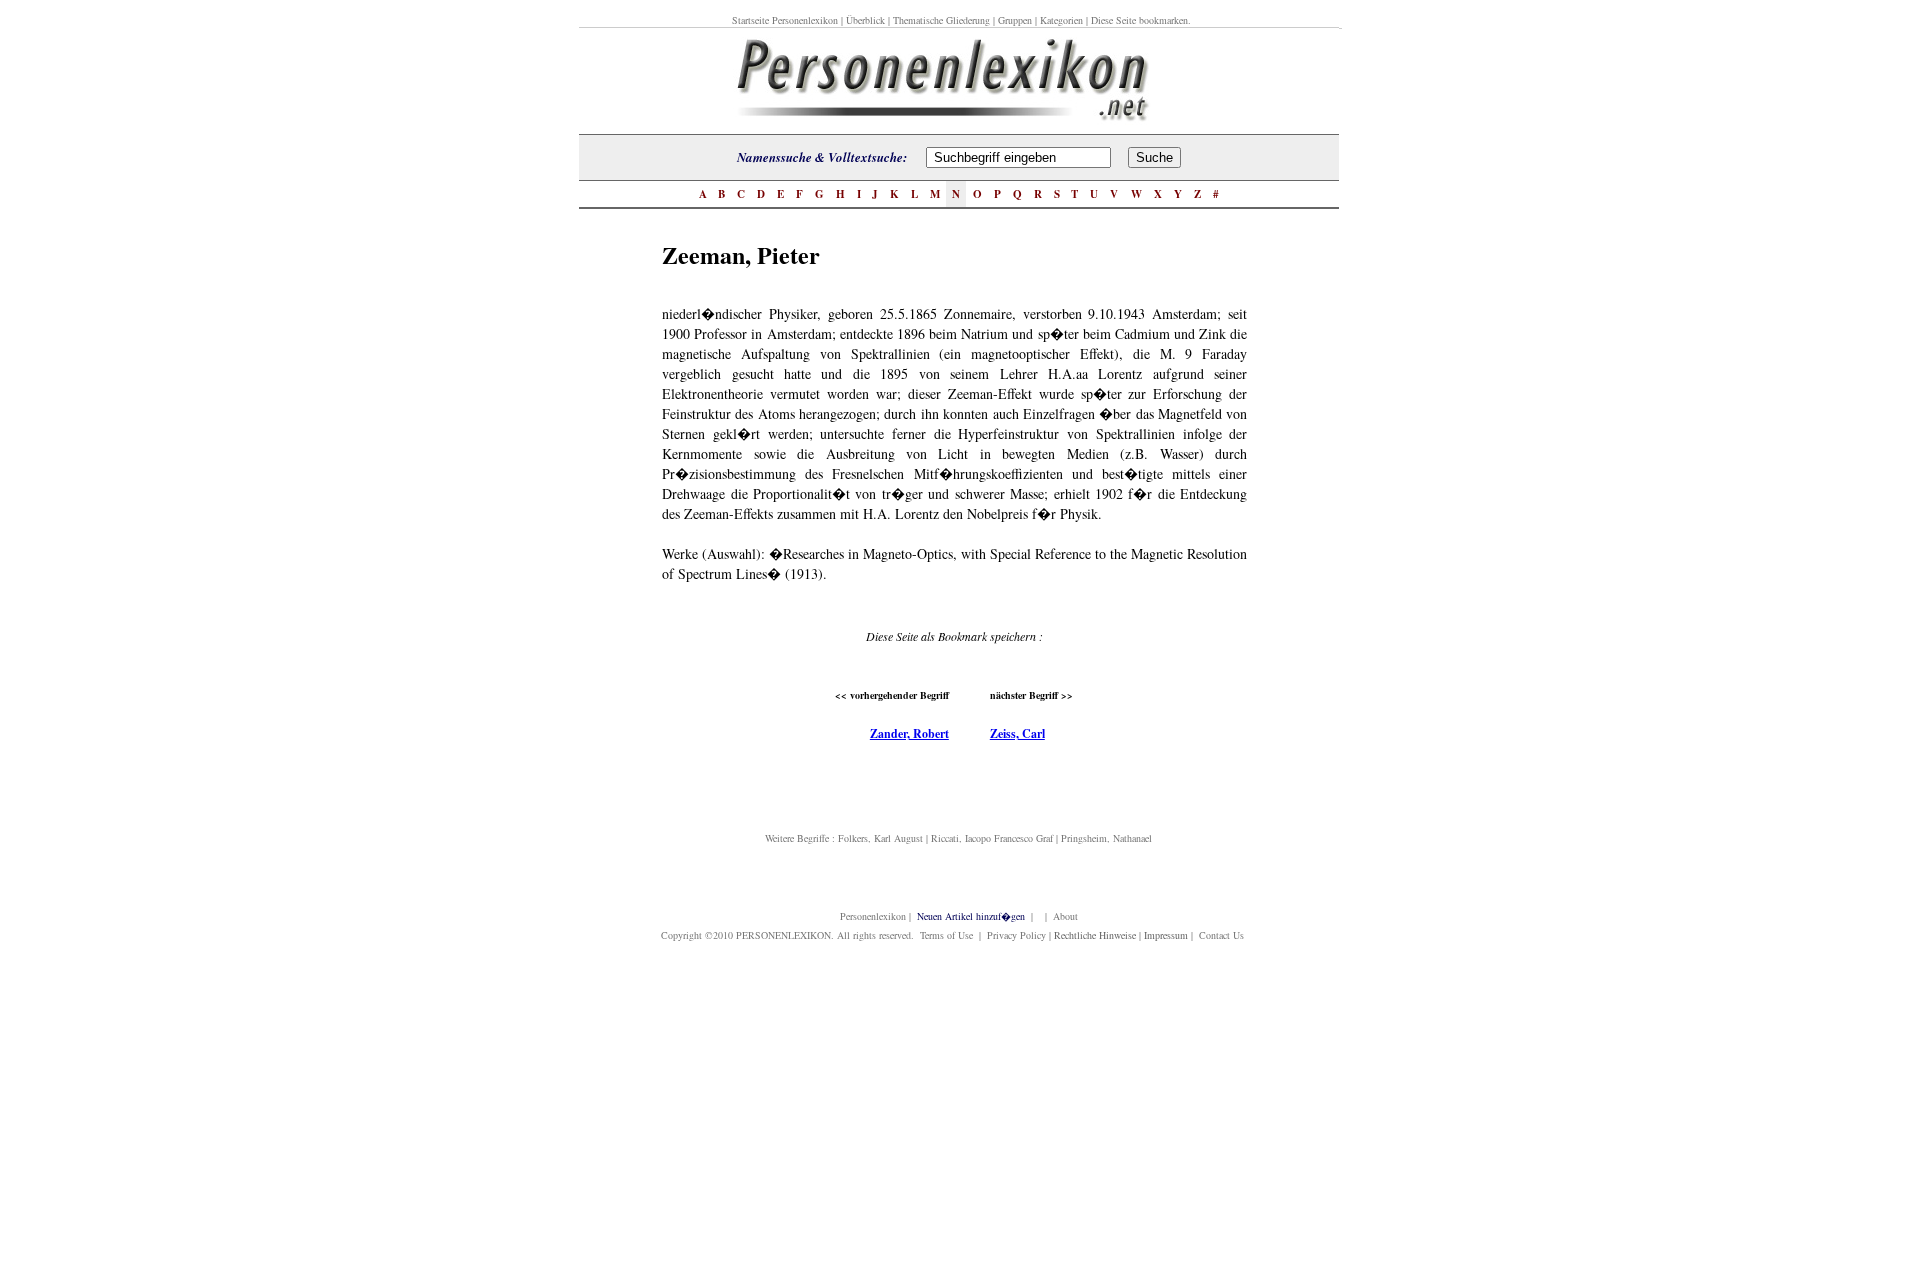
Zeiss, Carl (1017, 733)
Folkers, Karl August (880, 838)
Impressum (1166, 935)
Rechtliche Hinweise (1095, 935)
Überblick (865, 20)
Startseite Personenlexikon (785, 20)
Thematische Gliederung (941, 20)
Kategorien (1061, 20)
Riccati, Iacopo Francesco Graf (992, 838)
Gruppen (1015, 20)
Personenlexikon (873, 916)
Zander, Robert (909, 733)
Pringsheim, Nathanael (1106, 838)
